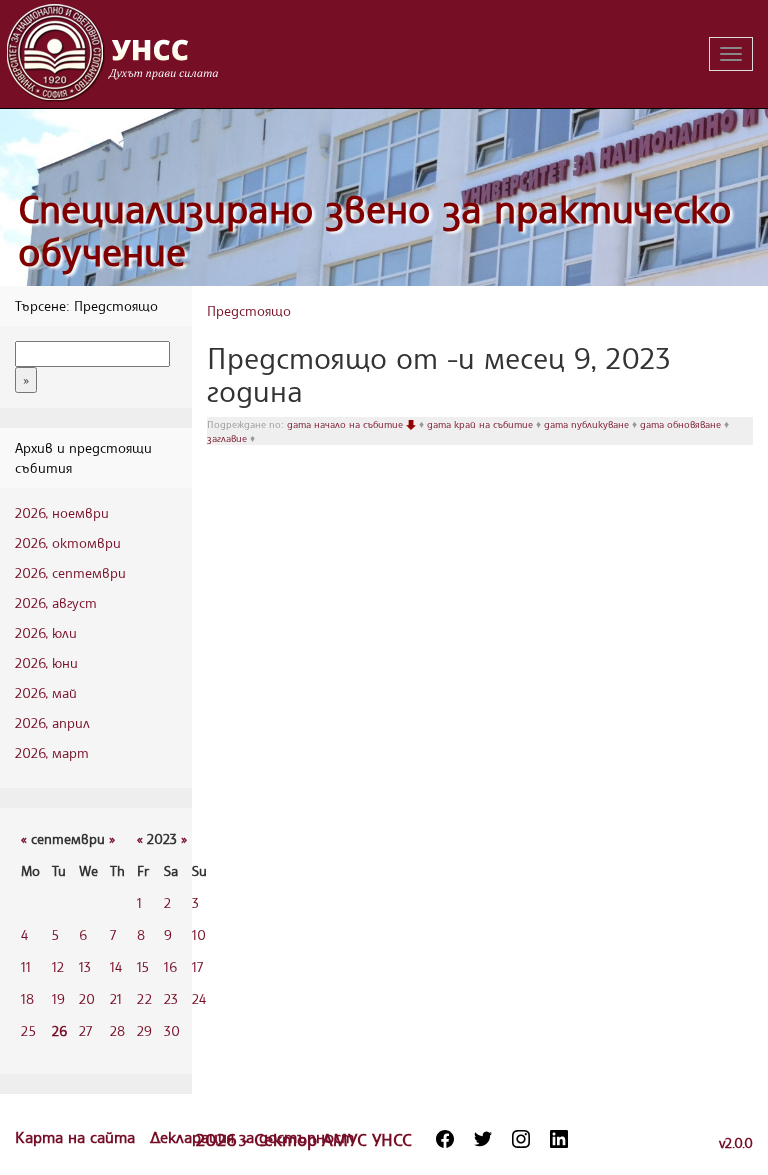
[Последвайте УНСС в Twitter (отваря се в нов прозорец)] (483, 1139)
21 (116, 998)
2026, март (52, 752)
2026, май (46, 692)
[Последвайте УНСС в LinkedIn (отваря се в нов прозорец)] (559, 1139)
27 (85, 1030)
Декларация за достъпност (252, 1137)
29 (144, 1030)
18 (27, 998)
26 (59, 1030)
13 (85, 966)
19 (58, 998)
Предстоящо (249, 310)
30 (172, 1030)
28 (117, 1030)
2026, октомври (68, 542)
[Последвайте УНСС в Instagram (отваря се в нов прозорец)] (521, 1139)
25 (28, 1030)
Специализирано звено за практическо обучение (375, 230)
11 (26, 966)
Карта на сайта (77, 1137)
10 (199, 934)
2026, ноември (62, 512)
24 (199, 998)
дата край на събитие (481, 424)
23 (171, 998)
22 (144, 998)
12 (58, 966)
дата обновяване (682, 424)
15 (143, 966)
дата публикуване (588, 424)
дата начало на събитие (346, 424)
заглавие (228, 438)
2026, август (56, 602)
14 (116, 966)
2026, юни (46, 662)
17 (197, 966)
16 (170, 966)
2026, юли (46, 632)
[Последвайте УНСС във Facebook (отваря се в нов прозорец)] (445, 1139)
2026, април (52, 722)
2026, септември (70, 572)
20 (87, 998)
